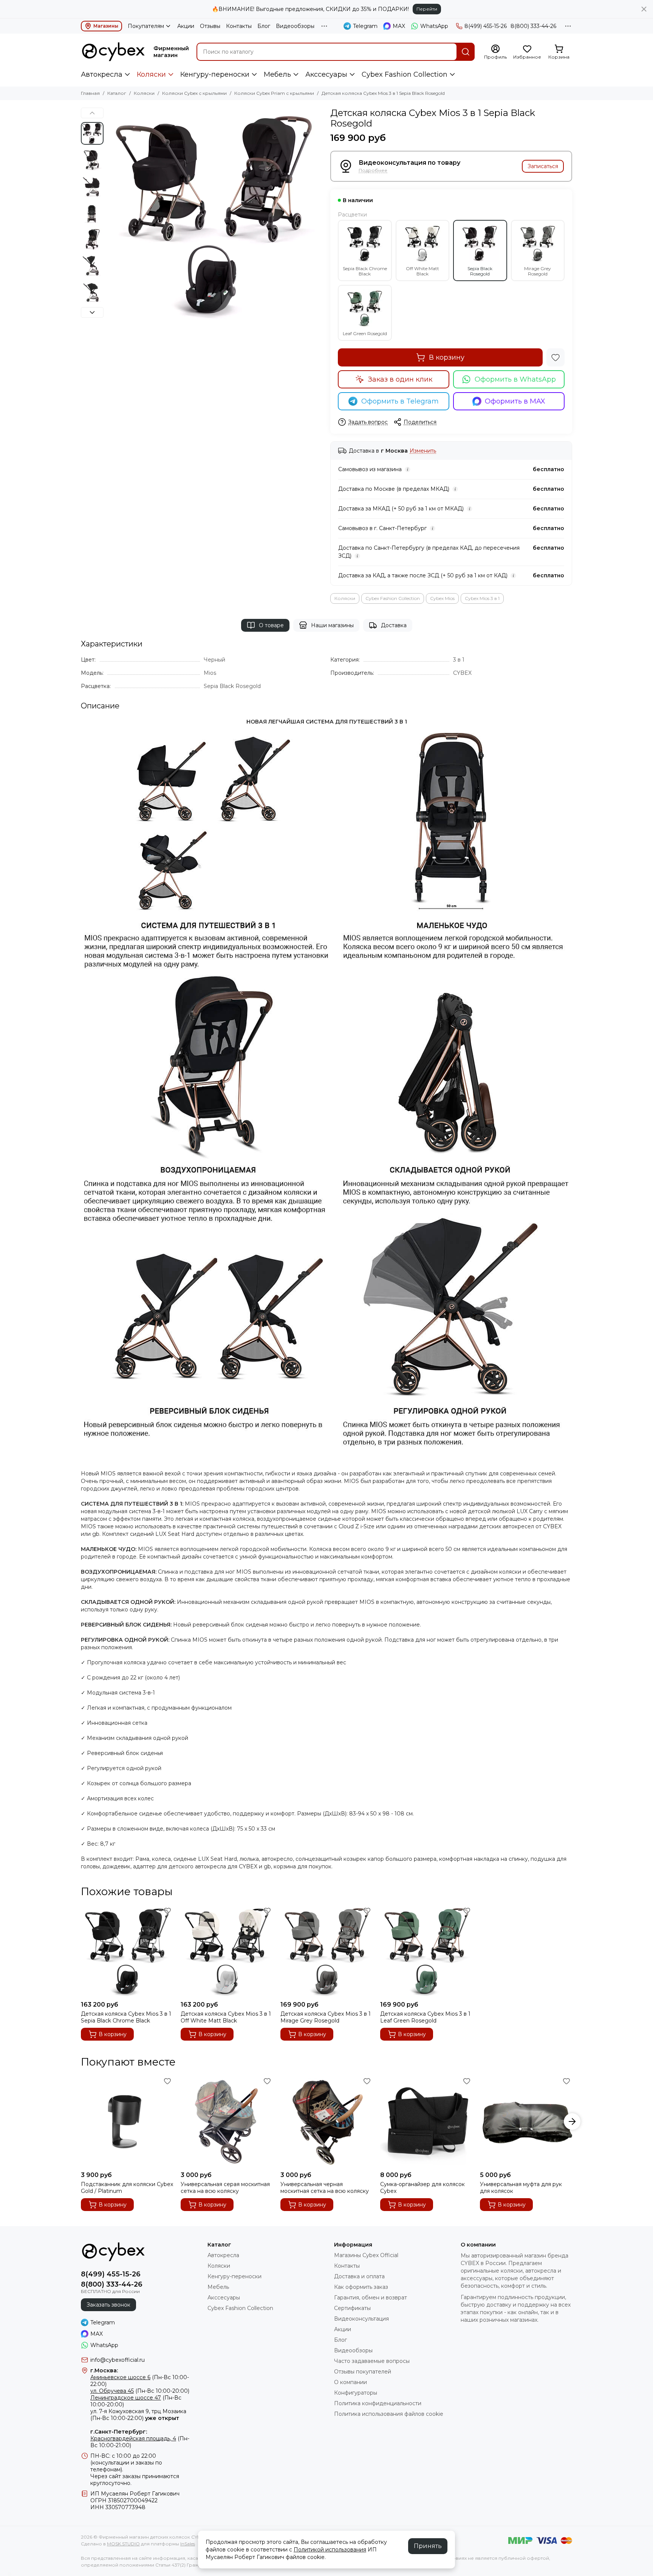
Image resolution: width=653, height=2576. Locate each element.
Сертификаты (352, 2308)
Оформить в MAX (515, 401)
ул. (94, 2411)
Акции (186, 26)
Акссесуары (326, 74)
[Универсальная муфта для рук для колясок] (526, 2121)
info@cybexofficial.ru (118, 2360)
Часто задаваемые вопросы (372, 2361)
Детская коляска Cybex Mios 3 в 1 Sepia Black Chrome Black (126, 2017)
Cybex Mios (442, 598)
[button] (111, 215)
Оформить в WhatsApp (515, 379)
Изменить (423, 451)
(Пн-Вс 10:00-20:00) (140, 2391)
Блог (264, 26)
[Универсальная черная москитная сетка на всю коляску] (326, 2121)
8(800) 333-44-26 (533, 26)
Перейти (427, 9)
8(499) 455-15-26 (486, 26)
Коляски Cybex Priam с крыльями (274, 93)
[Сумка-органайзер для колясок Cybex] (426, 2121)
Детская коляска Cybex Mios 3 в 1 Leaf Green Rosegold (425, 2017)
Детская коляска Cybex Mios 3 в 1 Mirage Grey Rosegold (326, 2017)
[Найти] (466, 52)
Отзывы (210, 26)
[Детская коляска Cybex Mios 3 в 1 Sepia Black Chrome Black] (127, 1951)
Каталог (117, 93)
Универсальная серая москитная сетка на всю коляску (225, 2188)
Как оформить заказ (361, 2287)
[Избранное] (556, 357)
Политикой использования (330, 2550)
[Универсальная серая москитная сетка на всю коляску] (227, 2121)
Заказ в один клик (400, 379)
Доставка (394, 625)
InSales (188, 2544)
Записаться (543, 166)
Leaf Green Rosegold (365, 333)
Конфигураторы (356, 2393)
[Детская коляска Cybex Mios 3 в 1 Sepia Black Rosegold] (215, 215)
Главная (90, 93)
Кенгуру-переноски (215, 74)
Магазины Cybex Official (366, 2255)
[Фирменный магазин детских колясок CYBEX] (113, 52)
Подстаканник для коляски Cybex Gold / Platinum (127, 2188)
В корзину (447, 357)
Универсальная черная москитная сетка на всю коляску (325, 2188)
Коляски (151, 74)
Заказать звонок (108, 2305)
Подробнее (373, 171)
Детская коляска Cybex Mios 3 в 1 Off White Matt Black (226, 2017)
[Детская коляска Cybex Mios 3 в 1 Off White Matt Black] (227, 1951)
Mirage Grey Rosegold (538, 271)
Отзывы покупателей (363, 2372)
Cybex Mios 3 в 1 (482, 598)
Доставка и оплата (359, 2276)
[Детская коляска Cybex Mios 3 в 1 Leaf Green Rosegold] (426, 1951)
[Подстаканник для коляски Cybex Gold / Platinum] (127, 2121)
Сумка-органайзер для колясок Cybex (422, 2188)
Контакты (239, 26)
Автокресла (102, 74)
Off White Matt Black (422, 271)
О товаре (271, 625)
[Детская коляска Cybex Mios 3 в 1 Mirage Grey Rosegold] (326, 1951)
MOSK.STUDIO (123, 2544)
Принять (428, 2546)
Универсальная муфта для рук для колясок (521, 2188)
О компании (350, 2382)
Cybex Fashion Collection (405, 74)
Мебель (277, 74)
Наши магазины (332, 625)
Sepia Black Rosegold (480, 271)
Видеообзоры (295, 26)
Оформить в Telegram (400, 401)
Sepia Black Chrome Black (365, 271)
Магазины (106, 26)
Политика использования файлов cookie (389, 2414)
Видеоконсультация (361, 2319)
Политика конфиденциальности (378, 2403)
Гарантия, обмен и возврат (371, 2298)
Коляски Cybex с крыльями (194, 93)
